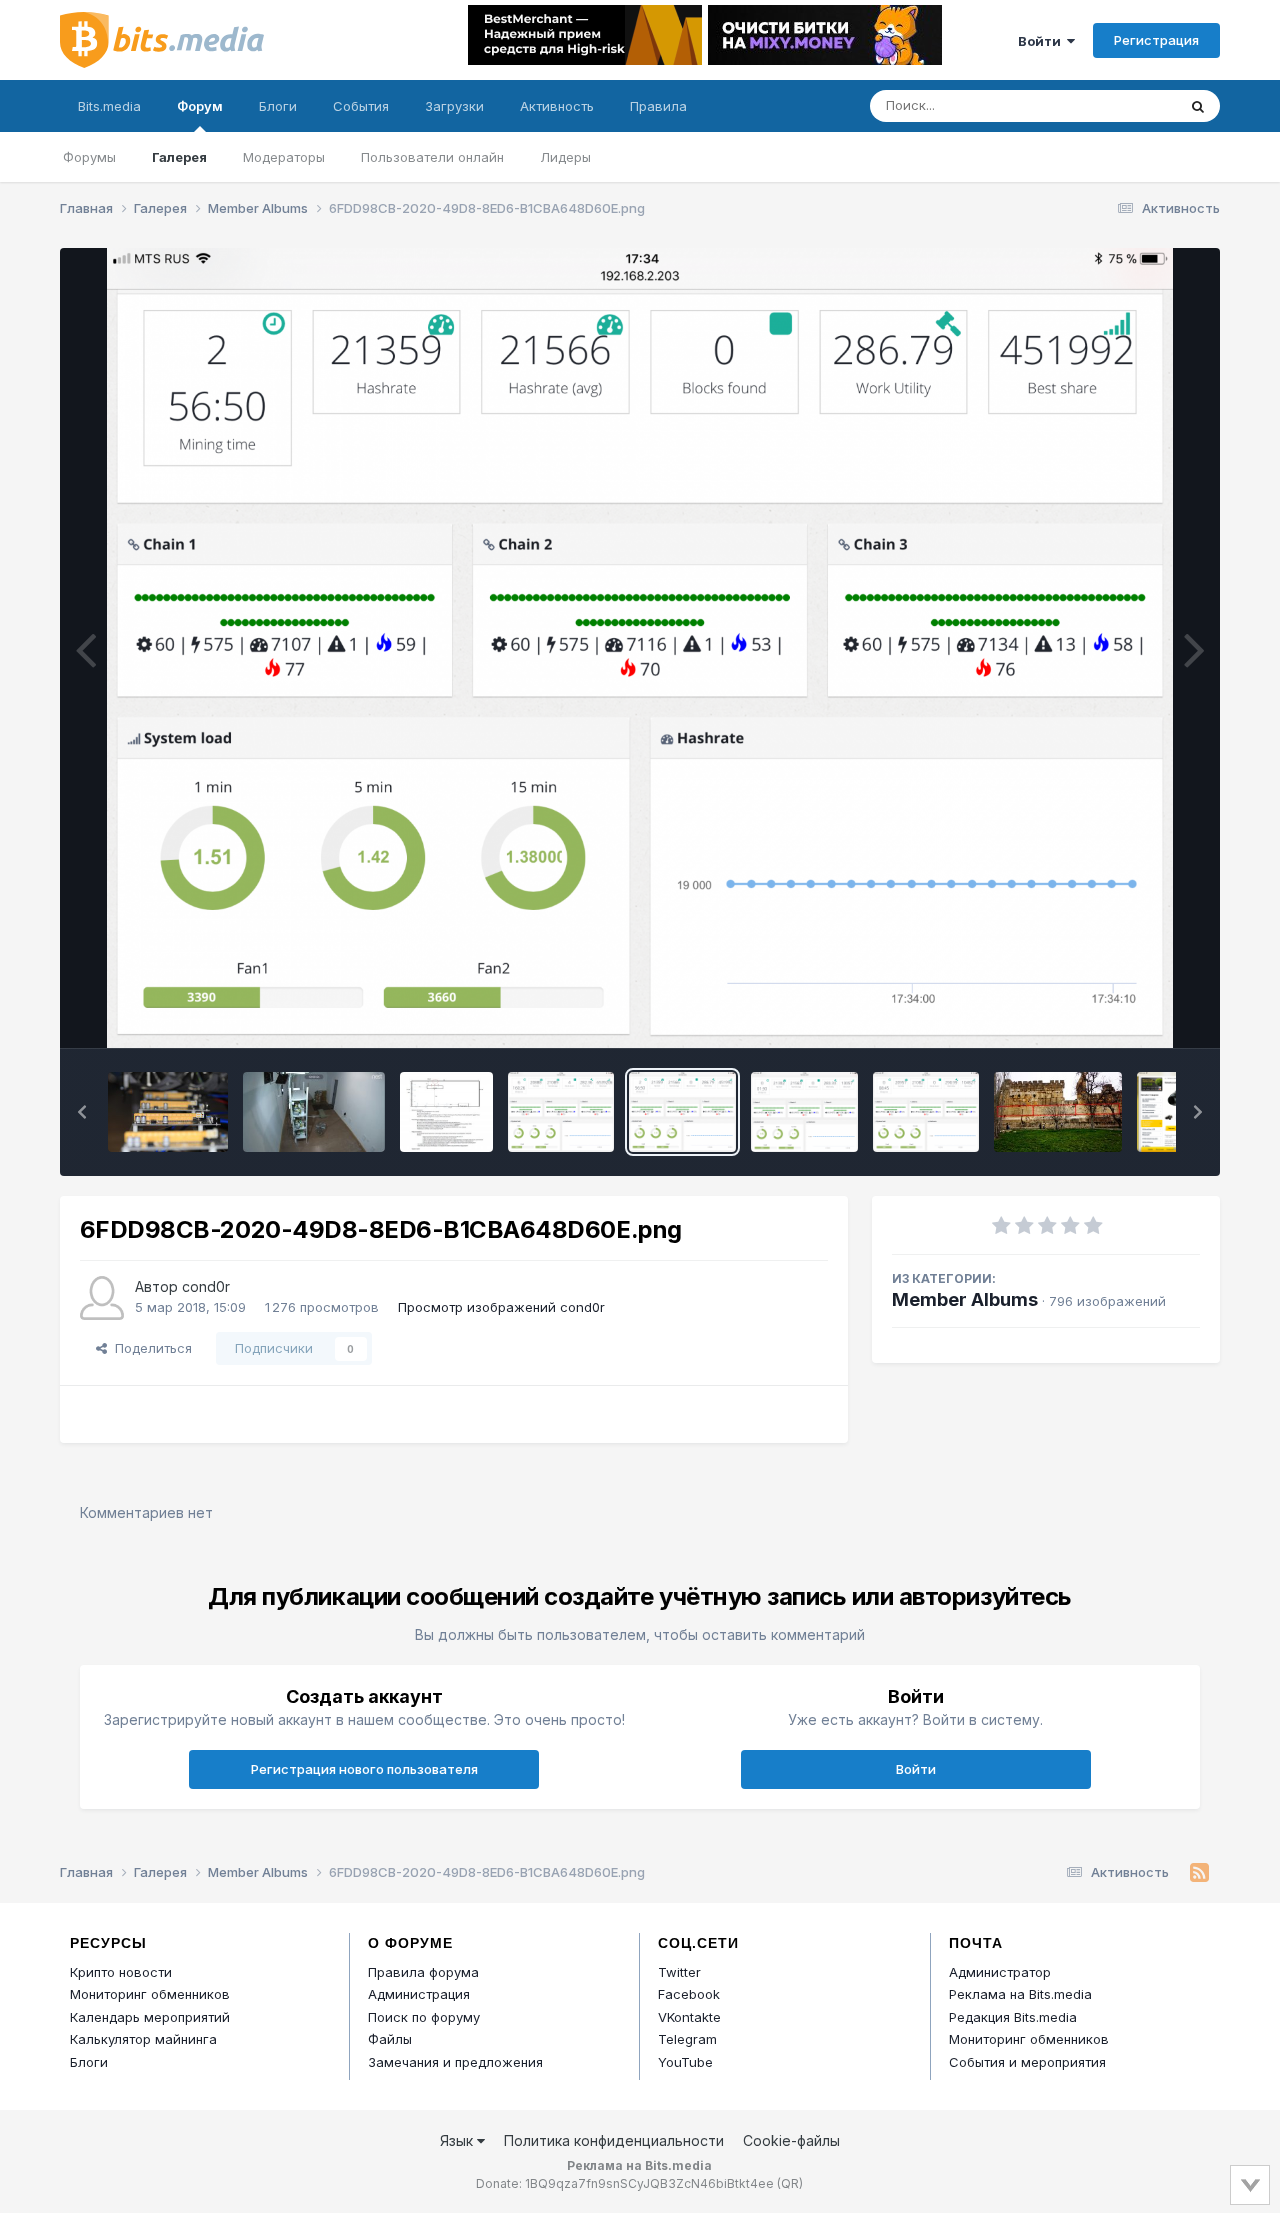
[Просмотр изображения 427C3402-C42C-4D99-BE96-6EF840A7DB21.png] (561, 1112)
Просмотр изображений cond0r (501, 1307)
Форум (200, 106)
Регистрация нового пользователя (364, 1769)
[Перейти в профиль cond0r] (102, 1298)
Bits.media (109, 106)
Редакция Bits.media (1013, 2017)
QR (790, 2183)
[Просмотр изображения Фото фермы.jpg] (314, 1112)
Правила (658, 106)
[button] (82, 1112)
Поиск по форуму (424, 2017)
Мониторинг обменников (150, 1994)
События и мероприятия (1027, 2062)
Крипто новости (121, 1972)
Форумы (89, 157)
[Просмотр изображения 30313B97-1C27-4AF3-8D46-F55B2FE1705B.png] (1058, 1112)
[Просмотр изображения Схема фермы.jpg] (446, 1112)
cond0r (206, 1286)
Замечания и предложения (455, 2062)
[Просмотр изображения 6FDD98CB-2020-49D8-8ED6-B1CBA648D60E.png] (682, 1112)
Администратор (1000, 1972)
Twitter (679, 1972)
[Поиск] (1198, 106)
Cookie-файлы (791, 2140)
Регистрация (1156, 40)
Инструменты (1132, 1012)
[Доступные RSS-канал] (1199, 1873)
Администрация (419, 1994)
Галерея (179, 157)
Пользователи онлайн (432, 157)
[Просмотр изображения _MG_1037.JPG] (168, 1112)
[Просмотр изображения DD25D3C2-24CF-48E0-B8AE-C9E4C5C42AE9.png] (804, 1112)
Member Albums (965, 1299)
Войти (1042, 41)
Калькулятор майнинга (143, 2039)
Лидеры (565, 157)
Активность (557, 106)
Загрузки (454, 106)
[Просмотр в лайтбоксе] (640, 648)
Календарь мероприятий (150, 2017)
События (361, 106)
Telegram (687, 2039)
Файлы (390, 2039)
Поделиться (149, 1348)
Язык (458, 2140)
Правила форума (423, 1972)
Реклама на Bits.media (1020, 1994)
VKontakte (689, 2017)
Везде (1130, 105)
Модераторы (284, 157)
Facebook (689, 1994)
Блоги (278, 106)
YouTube (685, 2062)
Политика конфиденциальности (614, 2140)
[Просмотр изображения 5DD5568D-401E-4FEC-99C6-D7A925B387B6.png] (926, 1112)
